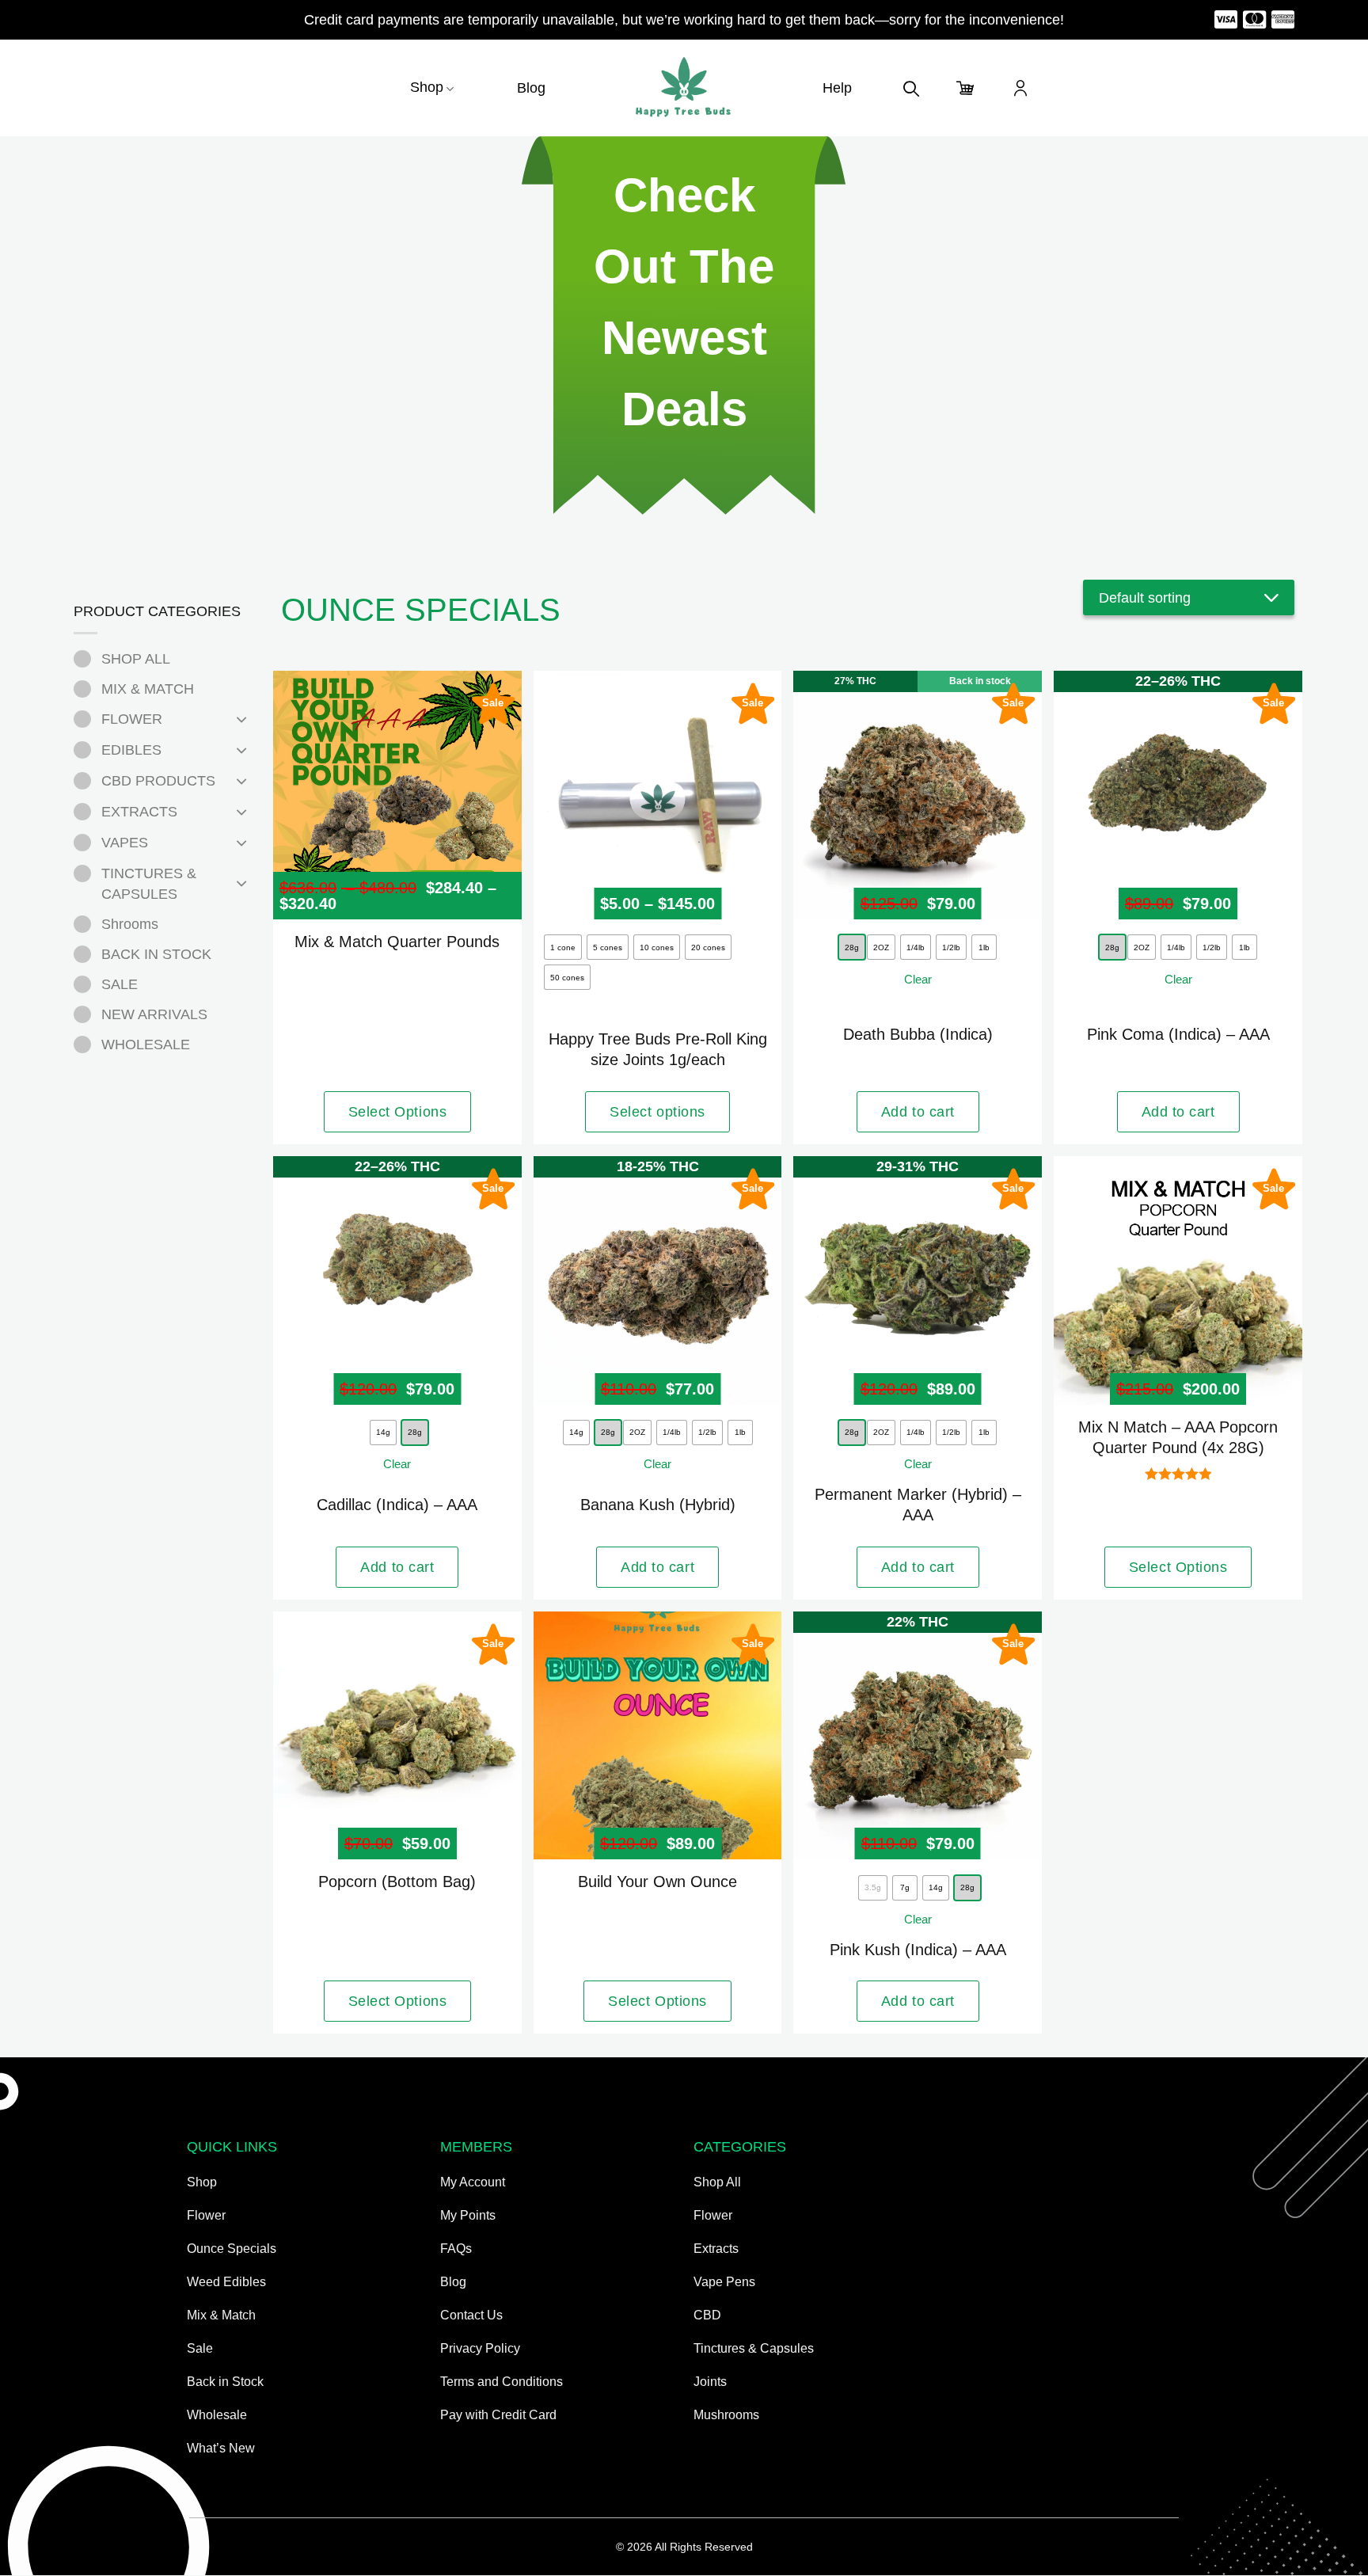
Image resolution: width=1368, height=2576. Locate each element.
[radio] (563, 947)
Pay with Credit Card (498, 2415)
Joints (710, 2382)
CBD (707, 2315)
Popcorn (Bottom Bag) (397, 1882)
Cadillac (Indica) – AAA (397, 1505)
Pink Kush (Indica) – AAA (918, 1950)
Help (837, 88)
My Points (468, 2215)
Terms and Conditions (502, 2382)
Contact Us (471, 2315)
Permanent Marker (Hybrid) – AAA (918, 1505)
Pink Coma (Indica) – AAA (1178, 1034)
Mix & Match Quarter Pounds (397, 942)
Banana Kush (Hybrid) (658, 1505)
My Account (473, 2182)
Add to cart (918, 1112)
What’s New (221, 2448)
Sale (200, 2348)
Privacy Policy (480, 2348)
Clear (918, 979)
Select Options (398, 1112)
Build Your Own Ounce (657, 1882)
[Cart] (966, 88)
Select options (657, 1112)
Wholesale (217, 2415)
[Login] (1020, 88)
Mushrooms (726, 2415)
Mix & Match (221, 2315)
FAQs (456, 2249)
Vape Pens (724, 2282)
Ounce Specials (232, 2249)
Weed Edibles (226, 2282)
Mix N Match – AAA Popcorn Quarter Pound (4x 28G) (1178, 1437)
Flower (206, 2215)
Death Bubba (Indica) (918, 1034)
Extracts (716, 2249)
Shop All (717, 2182)
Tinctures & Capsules (754, 2348)
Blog (531, 88)
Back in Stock (225, 2382)
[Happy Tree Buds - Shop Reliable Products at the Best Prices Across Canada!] (684, 88)
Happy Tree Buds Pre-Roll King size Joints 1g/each (658, 1049)
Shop (427, 87)
